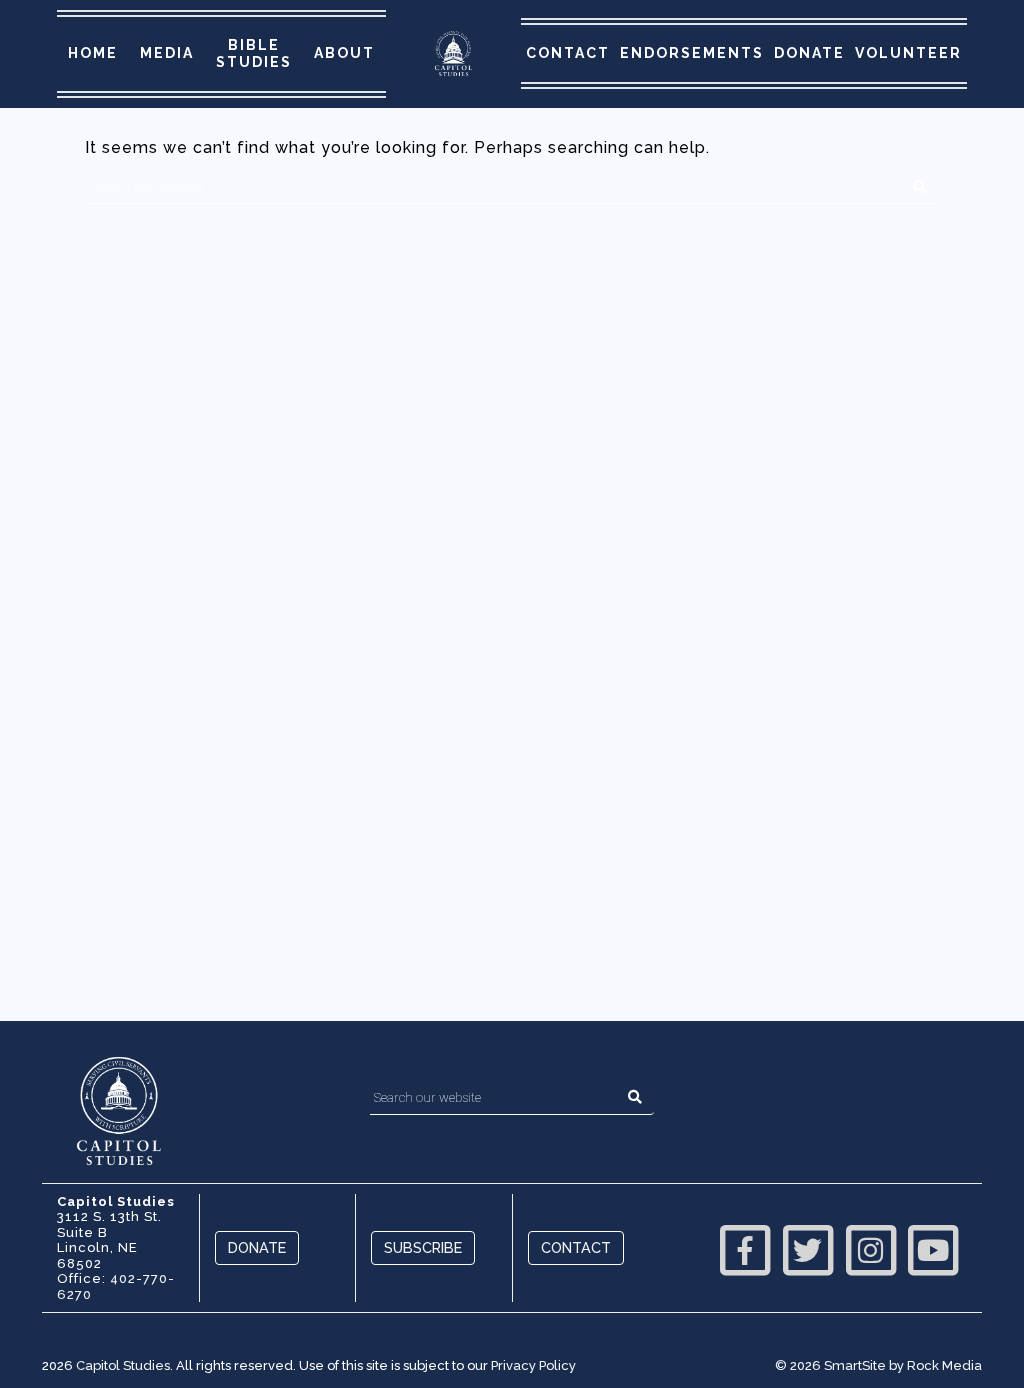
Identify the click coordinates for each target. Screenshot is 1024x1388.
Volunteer (908, 53)
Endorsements (692, 53)
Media (167, 53)
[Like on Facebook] (746, 1248)
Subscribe (423, 1247)
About (344, 53)
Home (93, 53)
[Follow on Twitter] (808, 1248)
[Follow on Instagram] (871, 1248)
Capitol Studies (123, 1365)
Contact (568, 53)
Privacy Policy (533, 1365)
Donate (809, 53)
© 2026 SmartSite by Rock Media (878, 1365)
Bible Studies (254, 53)
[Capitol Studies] (453, 54)
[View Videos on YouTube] (933, 1248)
